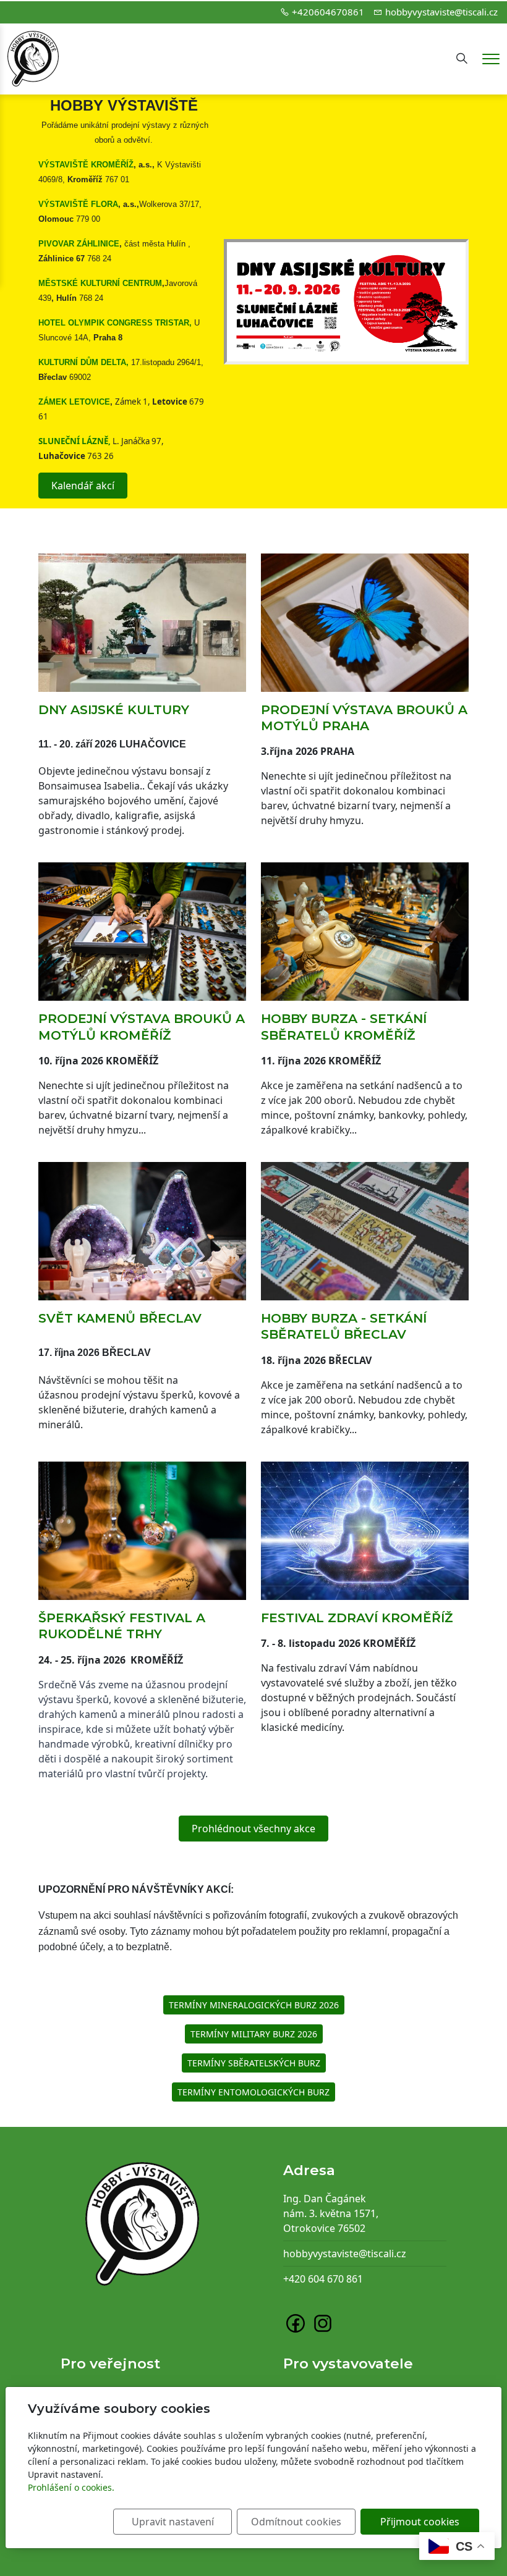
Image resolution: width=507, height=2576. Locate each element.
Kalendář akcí (83, 486)
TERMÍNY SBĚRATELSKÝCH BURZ (254, 2063)
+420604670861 (328, 12)
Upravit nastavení (173, 2522)
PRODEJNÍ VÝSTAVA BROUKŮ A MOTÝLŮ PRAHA (364, 718)
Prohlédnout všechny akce (253, 1829)
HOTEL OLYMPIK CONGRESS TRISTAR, (115, 323)
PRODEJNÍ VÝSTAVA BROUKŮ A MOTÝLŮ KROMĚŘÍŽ (142, 1026)
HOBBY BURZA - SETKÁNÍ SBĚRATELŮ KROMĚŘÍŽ (344, 1026)
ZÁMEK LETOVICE (74, 402)
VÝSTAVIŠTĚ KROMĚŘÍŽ (86, 165)
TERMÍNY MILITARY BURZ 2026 (254, 2034)
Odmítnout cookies (296, 2522)
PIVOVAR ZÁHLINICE (79, 244)
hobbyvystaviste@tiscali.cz (441, 12)
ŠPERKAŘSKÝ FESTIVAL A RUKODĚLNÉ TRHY (122, 1626)
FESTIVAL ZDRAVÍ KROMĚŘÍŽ (357, 1618)
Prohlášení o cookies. (71, 2487)
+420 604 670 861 (323, 2279)
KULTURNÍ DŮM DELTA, (83, 362)
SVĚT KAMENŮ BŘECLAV (120, 1318)
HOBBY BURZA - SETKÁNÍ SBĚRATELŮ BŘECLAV (344, 1326)
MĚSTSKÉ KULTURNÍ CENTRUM (100, 283)
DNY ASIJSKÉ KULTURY (114, 709)
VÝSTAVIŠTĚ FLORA (78, 204)
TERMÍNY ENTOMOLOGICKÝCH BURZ (253, 2092)
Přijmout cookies (420, 2522)
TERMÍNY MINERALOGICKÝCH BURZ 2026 (254, 2005)
